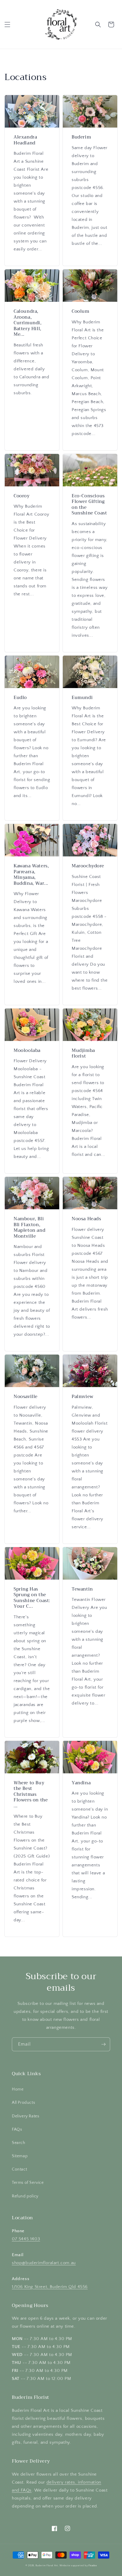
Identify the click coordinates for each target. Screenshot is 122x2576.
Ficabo (93, 2566)
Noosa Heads (86, 1219)
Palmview (83, 1397)
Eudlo (20, 698)
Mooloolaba (27, 1051)
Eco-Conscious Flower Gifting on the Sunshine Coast (89, 505)
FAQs (17, 2129)
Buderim (81, 137)
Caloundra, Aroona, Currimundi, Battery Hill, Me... (28, 323)
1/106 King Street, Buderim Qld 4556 (50, 2287)
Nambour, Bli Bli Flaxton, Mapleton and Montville (29, 1228)
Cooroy (22, 496)
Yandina (81, 1783)
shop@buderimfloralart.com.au (44, 2263)
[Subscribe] (103, 2044)
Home (18, 2089)
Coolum (81, 312)
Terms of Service (28, 2183)
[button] (7, 25)
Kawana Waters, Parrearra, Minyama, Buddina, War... (31, 875)
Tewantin (82, 1589)
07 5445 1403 (26, 2239)
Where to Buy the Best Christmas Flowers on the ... (31, 1795)
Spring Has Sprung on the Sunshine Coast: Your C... (32, 1598)
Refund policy (25, 2196)
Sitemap (20, 2156)
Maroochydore (88, 866)
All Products (23, 2103)
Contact (19, 2169)
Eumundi (82, 698)
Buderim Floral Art (47, 2566)
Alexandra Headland (25, 140)
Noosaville (26, 1397)
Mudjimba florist (83, 1054)
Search (19, 2143)
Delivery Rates (25, 2116)
